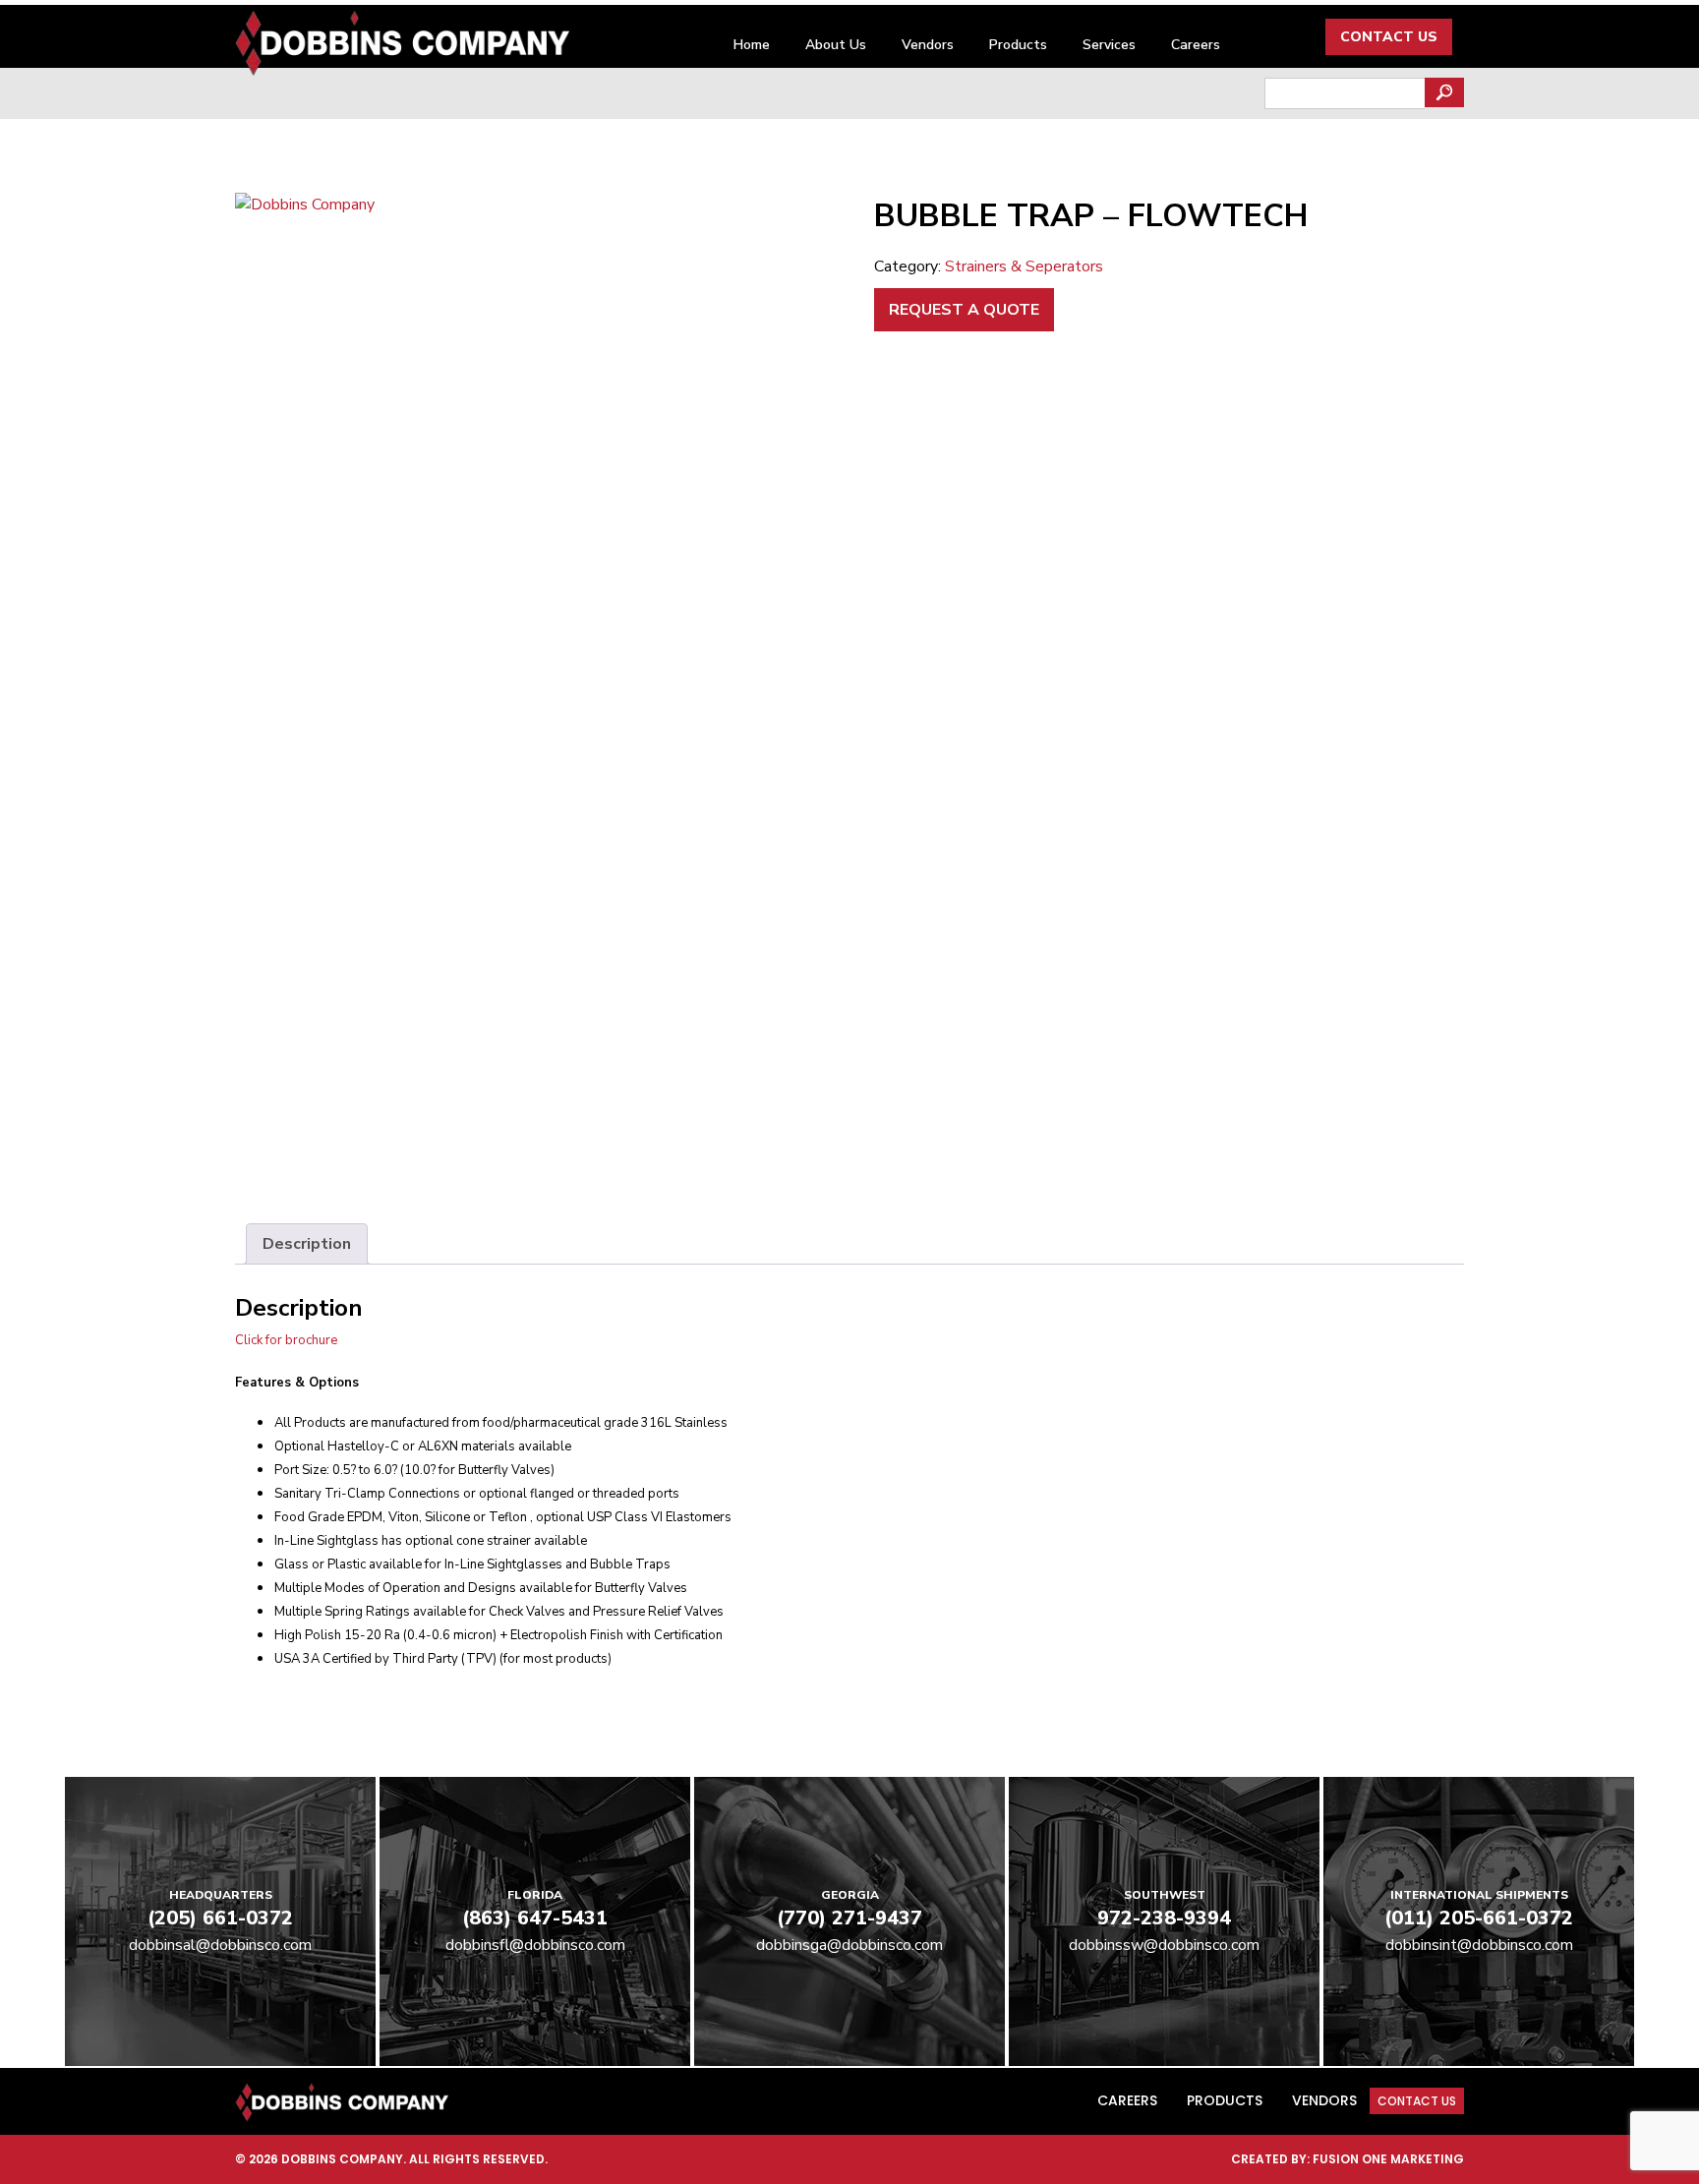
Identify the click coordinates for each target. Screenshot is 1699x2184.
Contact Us (1389, 37)
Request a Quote (964, 310)
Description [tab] (307, 1244)
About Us (836, 45)
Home (752, 45)
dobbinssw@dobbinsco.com (1164, 1945)
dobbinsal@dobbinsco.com (220, 1945)
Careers (1196, 45)
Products (1018, 45)
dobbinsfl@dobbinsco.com (535, 1945)
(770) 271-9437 (849, 1918)
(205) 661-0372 (220, 1918)
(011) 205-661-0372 (1479, 1918)
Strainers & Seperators (1024, 266)
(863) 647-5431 (535, 1918)
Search (1444, 92)
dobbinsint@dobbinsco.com (1479, 1945)
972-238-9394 (1164, 1918)
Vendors (928, 45)
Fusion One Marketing (1388, 2159)
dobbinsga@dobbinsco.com (849, 1945)
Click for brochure (286, 1340)
